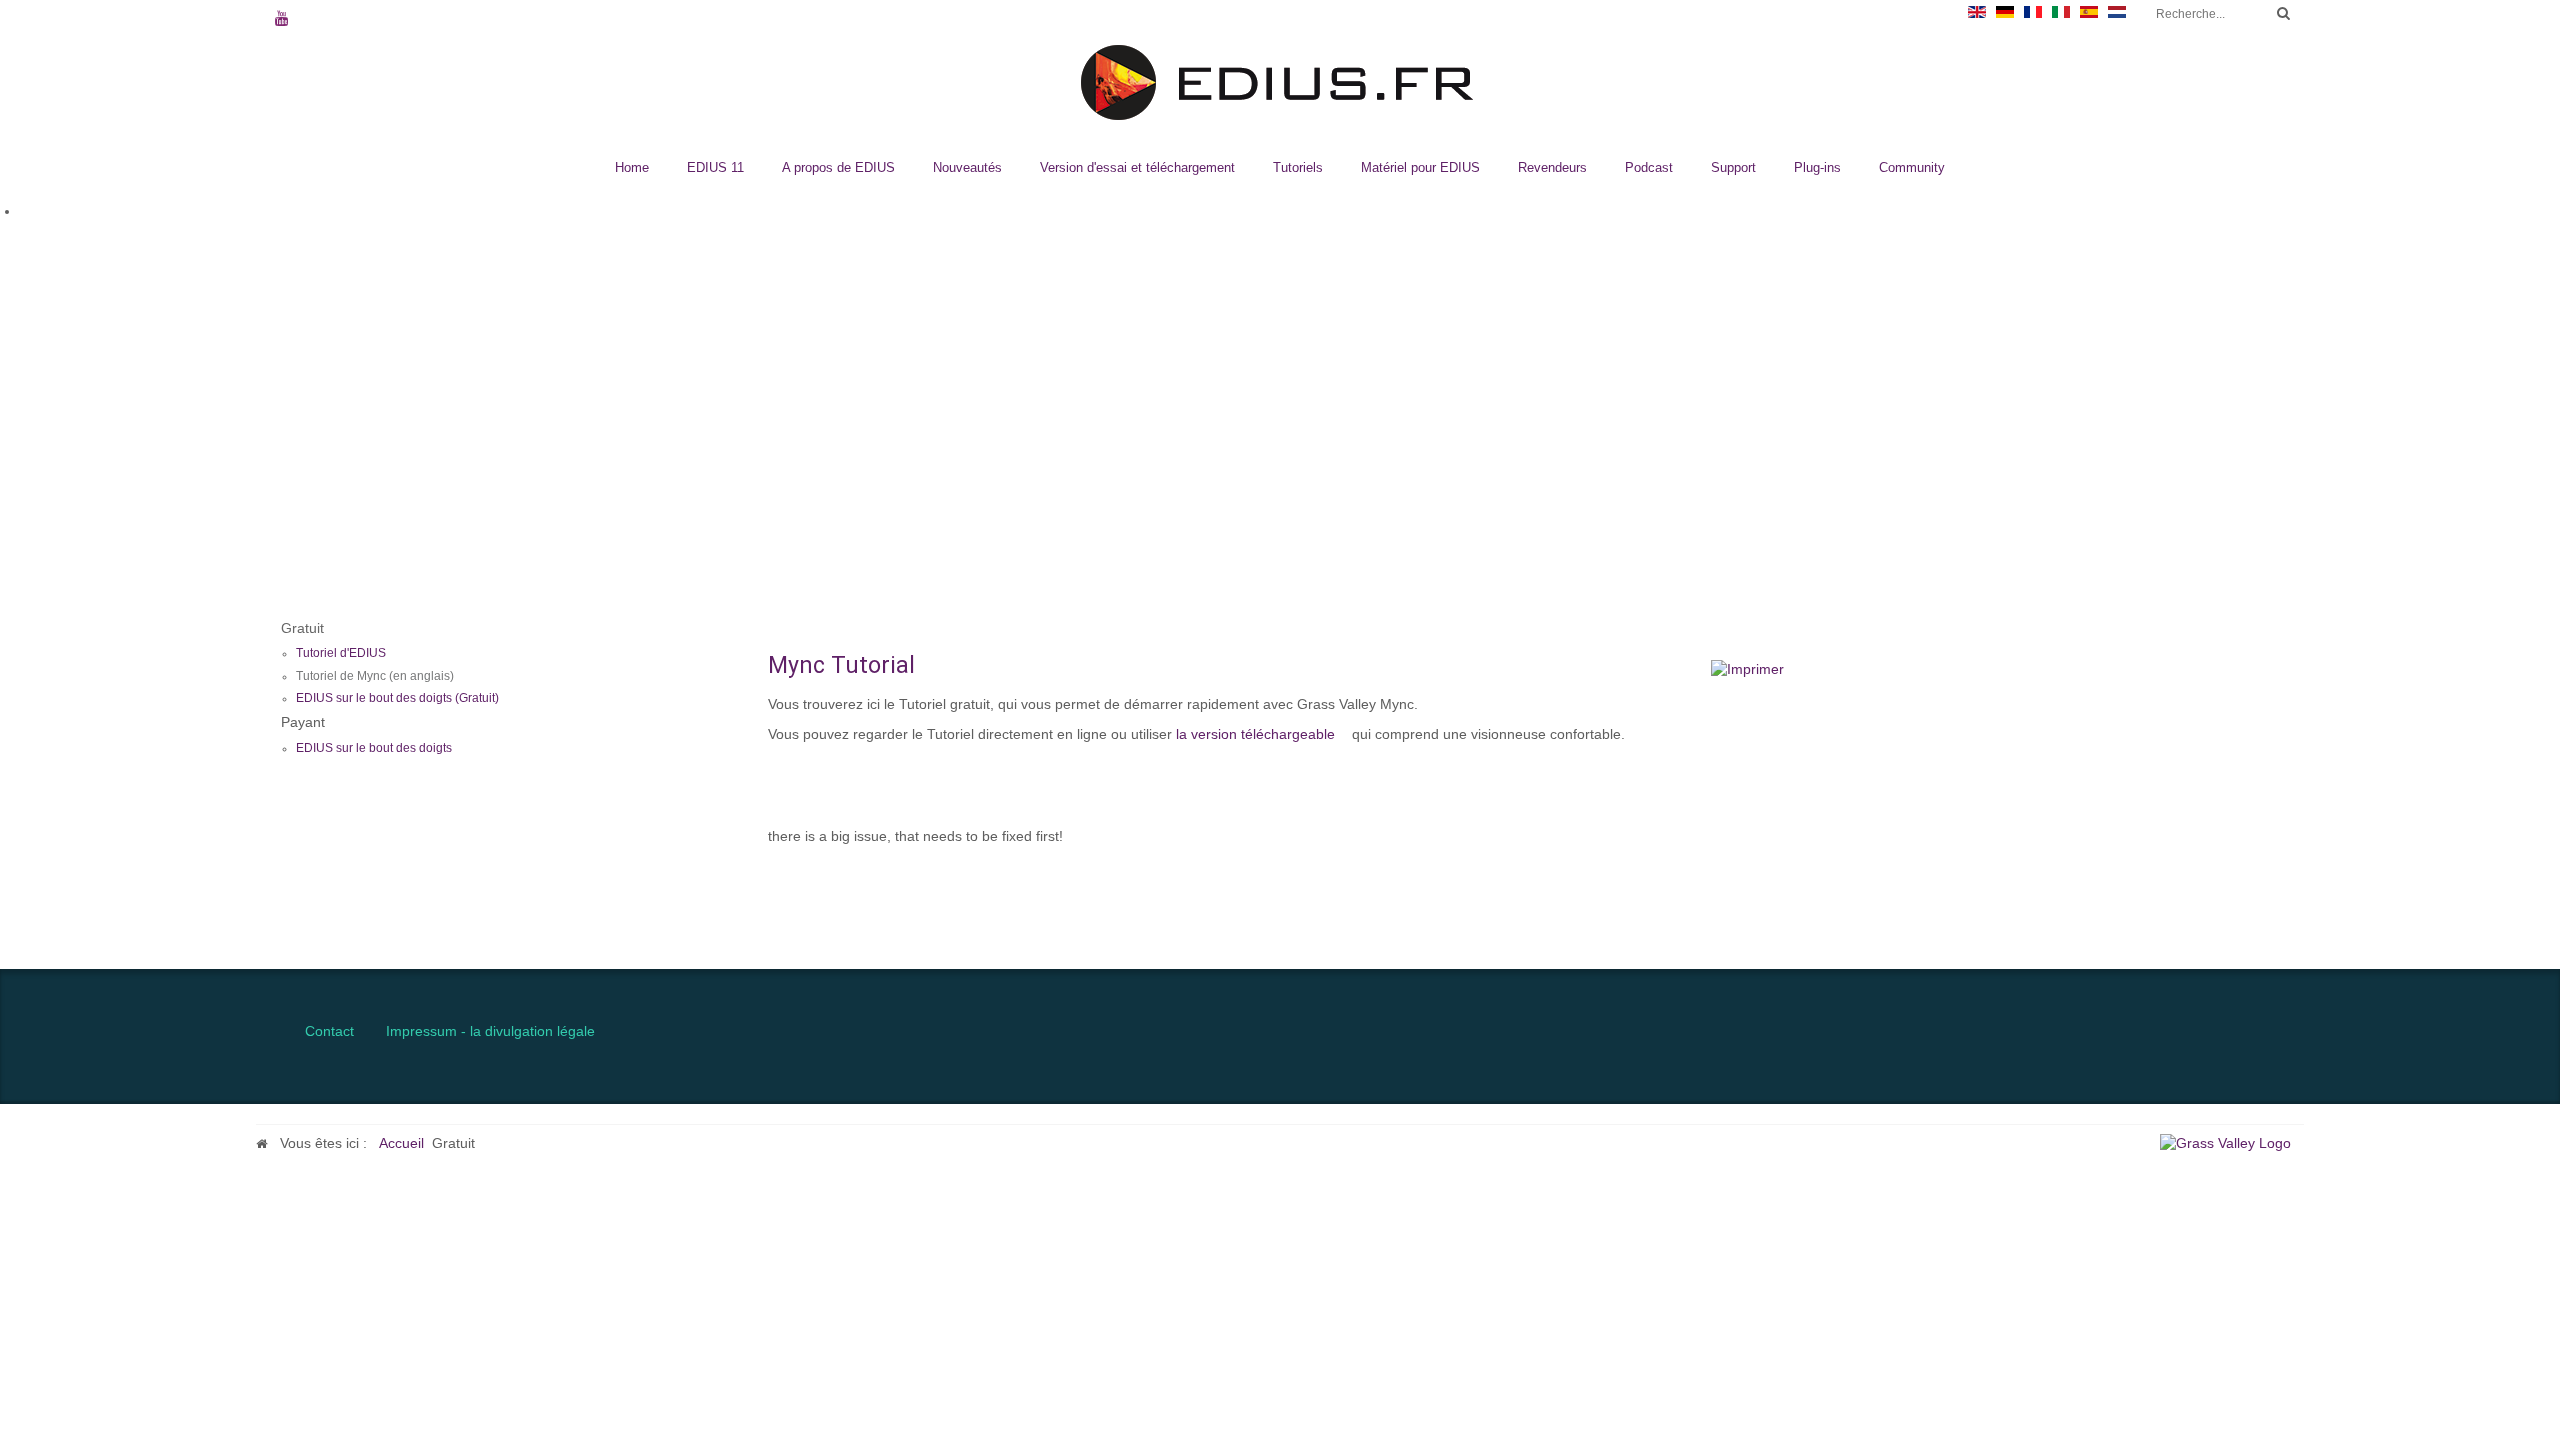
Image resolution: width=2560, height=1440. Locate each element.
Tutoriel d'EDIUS (341, 653)
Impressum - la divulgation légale (490, 1031)
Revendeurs (1552, 167)
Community (1912, 167)
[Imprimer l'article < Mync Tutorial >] (1747, 669)
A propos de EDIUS (838, 167)
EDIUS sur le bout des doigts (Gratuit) (397, 698)
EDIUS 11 (715, 167)
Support (1733, 167)
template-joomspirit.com (2553, 884)
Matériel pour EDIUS (1420, 167)
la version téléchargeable (1255, 734)
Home (632, 167)
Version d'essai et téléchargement (1137, 167)
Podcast (1649, 167)
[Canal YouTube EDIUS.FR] (282, 20)
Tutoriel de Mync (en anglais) (375, 676)
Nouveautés (967, 167)
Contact (329, 1031)
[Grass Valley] (2232, 1143)
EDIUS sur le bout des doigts (374, 748)
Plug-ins (1817, 167)
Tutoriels (1298, 167)
